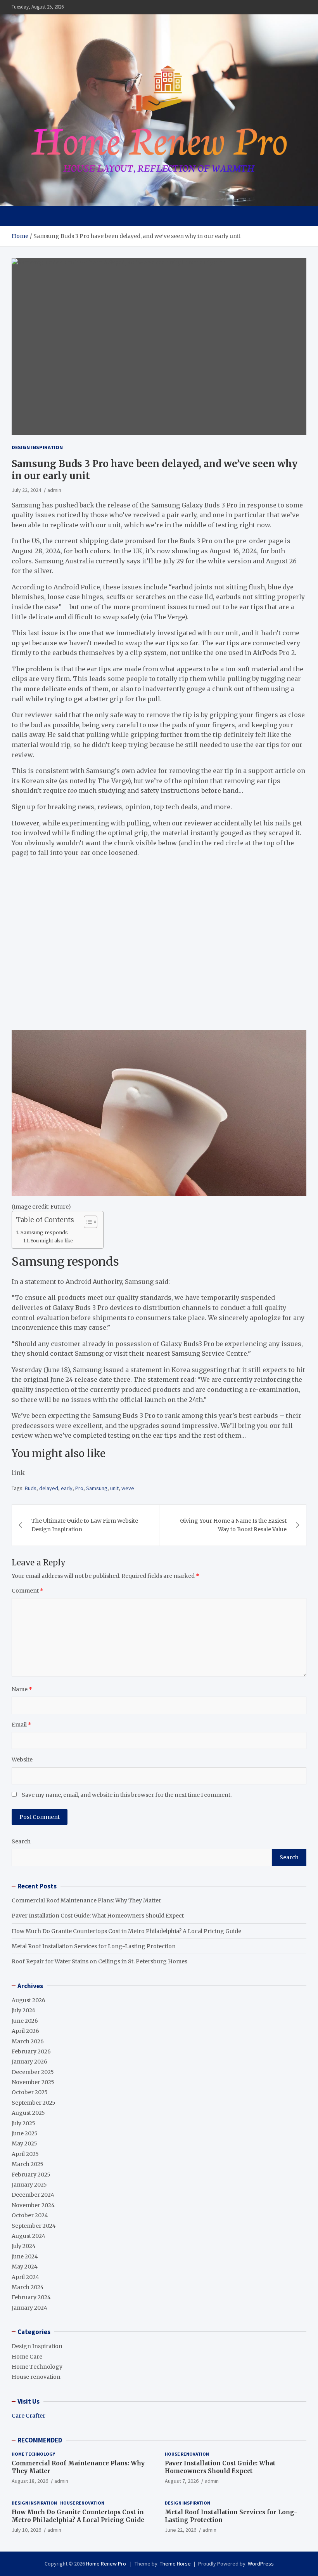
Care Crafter (29, 2416)
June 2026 (25, 2021)
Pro (79, 1488)
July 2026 (24, 2010)
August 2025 (28, 2113)
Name (22, 1689)
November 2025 (33, 2082)
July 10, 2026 (26, 2530)
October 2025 (30, 2092)
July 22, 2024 (26, 490)
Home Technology (37, 2367)
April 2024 (25, 2277)
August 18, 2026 (30, 2481)
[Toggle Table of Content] (87, 1222)
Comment (28, 1591)
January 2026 (29, 2062)
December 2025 (33, 2072)
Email (22, 1725)
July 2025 (23, 2123)
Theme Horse (175, 2564)
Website (22, 1760)
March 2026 (28, 2041)
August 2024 (29, 2236)
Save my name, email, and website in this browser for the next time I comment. (127, 1795)
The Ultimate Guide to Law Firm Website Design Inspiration (85, 1525)
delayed (49, 1488)
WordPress (261, 2564)
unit (114, 1488)
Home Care (27, 2357)
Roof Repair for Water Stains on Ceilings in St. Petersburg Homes (99, 1961)
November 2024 (33, 2205)
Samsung (97, 1488)
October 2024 (30, 2215)
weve (128, 1488)
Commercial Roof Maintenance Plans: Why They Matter (86, 1900)
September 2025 (34, 2103)
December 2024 (33, 2195)
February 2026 (31, 2051)
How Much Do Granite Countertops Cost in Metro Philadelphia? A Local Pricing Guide (126, 1931)
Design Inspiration (37, 447)
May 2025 (24, 2143)
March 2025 (28, 2164)
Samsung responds (44, 1232)
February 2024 (31, 2297)
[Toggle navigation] (21, 216)
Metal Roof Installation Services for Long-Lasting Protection (94, 1946)
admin (54, 490)
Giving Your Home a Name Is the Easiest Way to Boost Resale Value (233, 1525)
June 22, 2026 (181, 2530)
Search (21, 1841)
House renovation (36, 2377)
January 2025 (29, 2185)
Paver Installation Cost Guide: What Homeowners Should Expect (98, 1916)
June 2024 (25, 2256)
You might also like (52, 1241)
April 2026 (25, 2031)
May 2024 (25, 2267)
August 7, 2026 (182, 2481)
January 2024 (29, 2308)
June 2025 (25, 2133)
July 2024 (24, 2246)
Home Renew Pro (107, 2564)
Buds (31, 1488)
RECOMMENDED (40, 2440)
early (67, 1488)
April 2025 (25, 2154)
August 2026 (29, 2000)
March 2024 (28, 2287)
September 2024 (34, 2226)
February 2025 (31, 2175)
